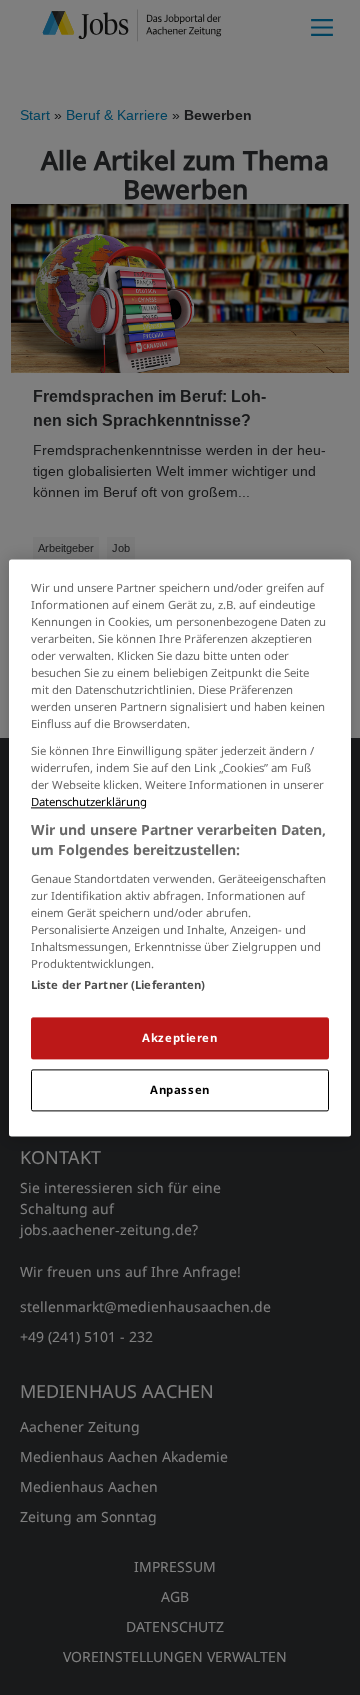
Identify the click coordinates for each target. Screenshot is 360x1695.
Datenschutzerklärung (89, 802)
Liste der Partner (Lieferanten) (118, 984)
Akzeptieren (179, 1037)
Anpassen (180, 1089)
